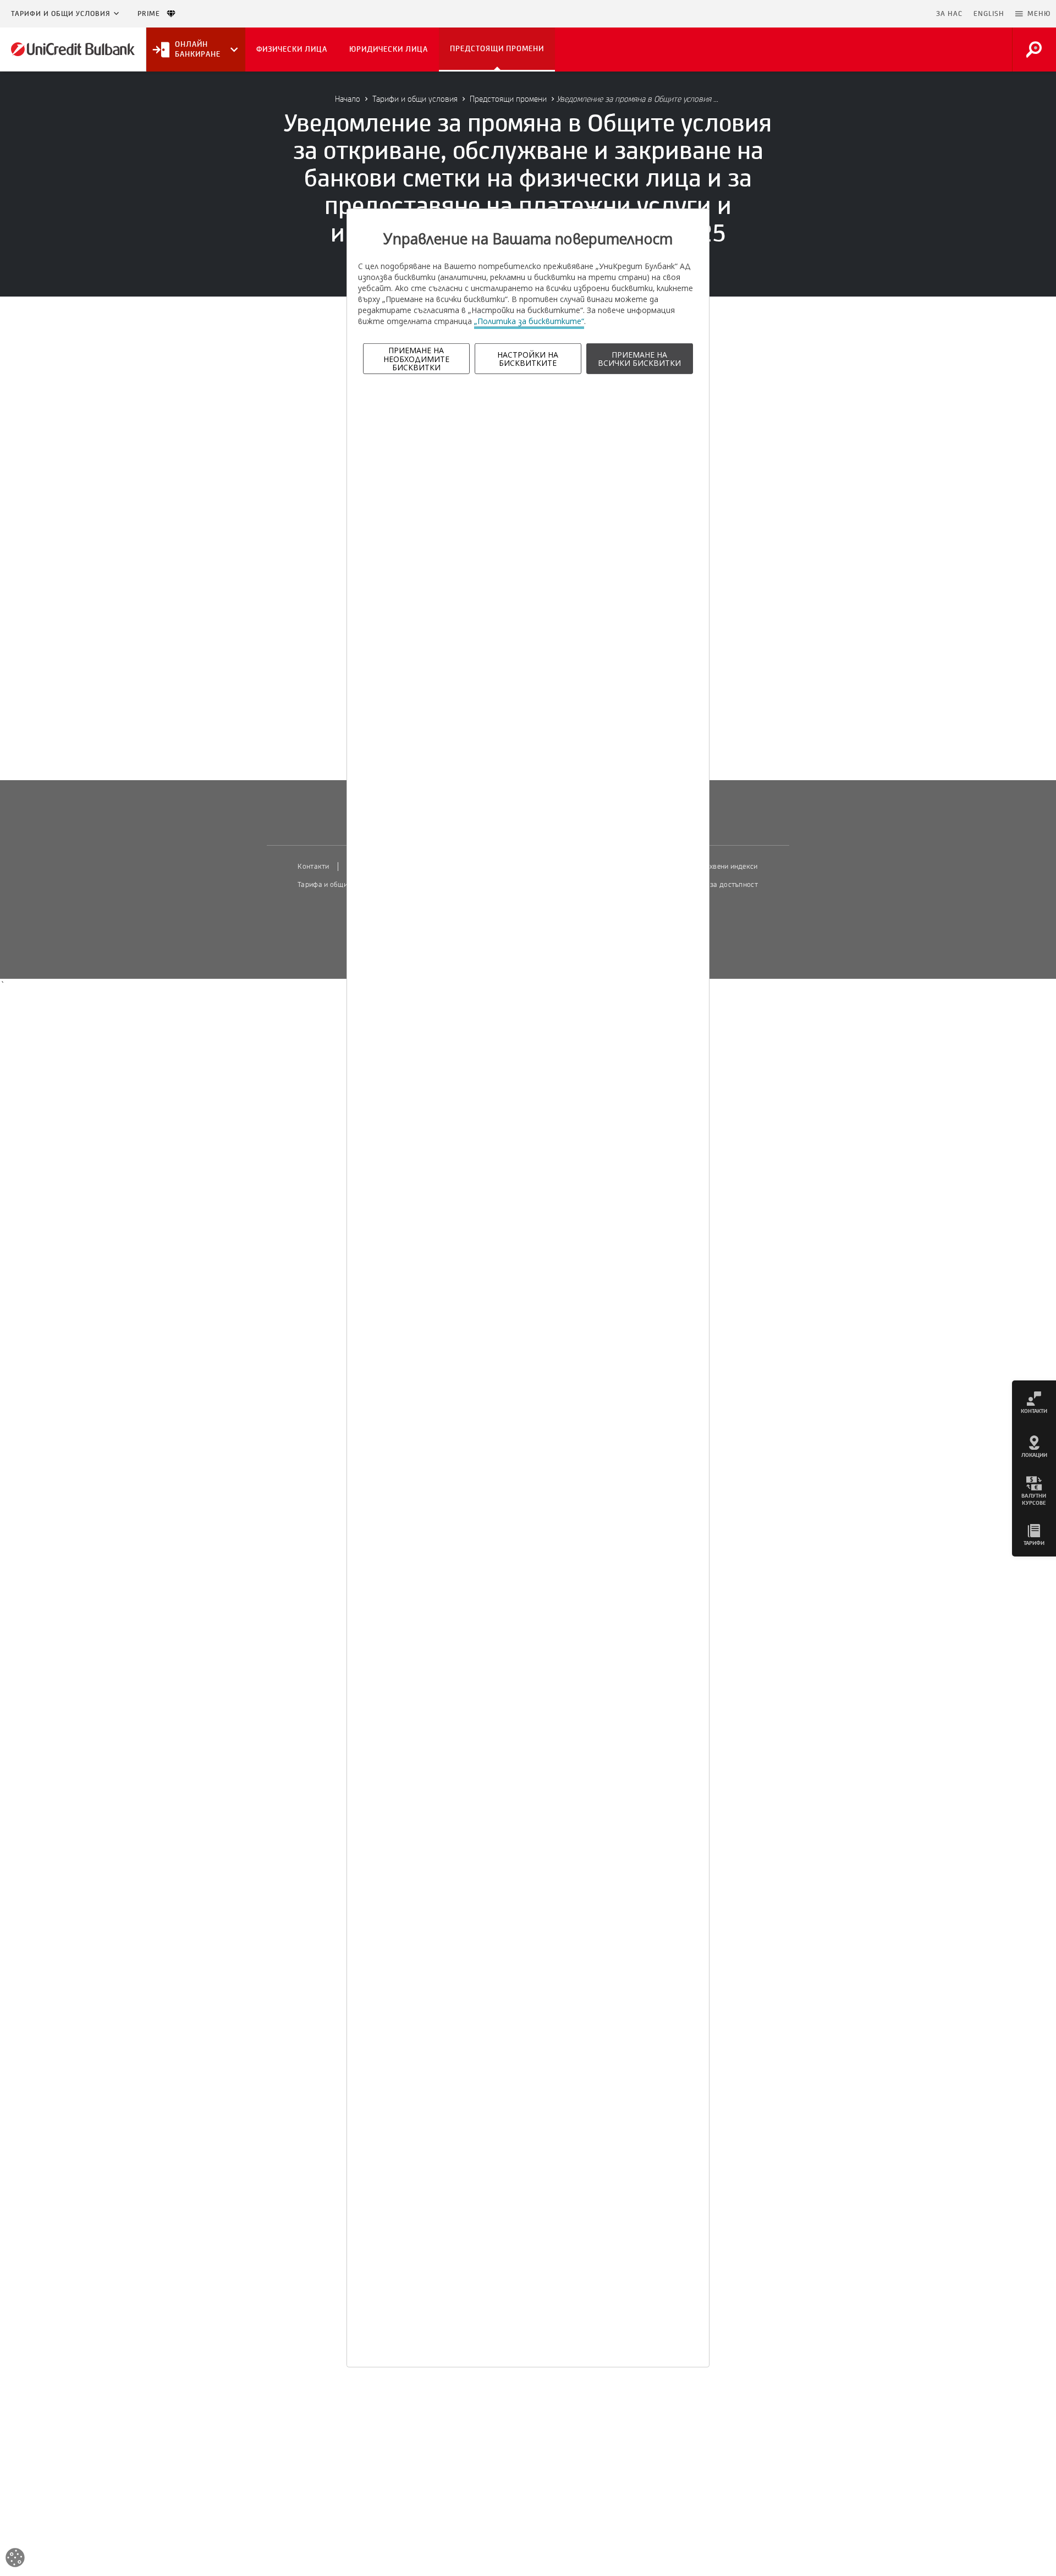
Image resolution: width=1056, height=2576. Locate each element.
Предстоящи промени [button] (497, 49)
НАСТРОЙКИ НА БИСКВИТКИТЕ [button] (528, 359)
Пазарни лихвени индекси (714, 867)
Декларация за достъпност (713, 885)
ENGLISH (989, 14)
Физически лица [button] (292, 49)
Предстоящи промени (508, 99)
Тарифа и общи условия (337, 885)
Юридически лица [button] (389, 49)
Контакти (313, 867)
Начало (348, 99)
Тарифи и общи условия (61, 14)
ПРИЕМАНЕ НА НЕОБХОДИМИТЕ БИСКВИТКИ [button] (416, 359)
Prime (152, 14)
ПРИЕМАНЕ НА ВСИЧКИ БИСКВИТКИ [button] (639, 359)
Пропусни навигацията (877, 14)
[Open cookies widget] (15, 2559)
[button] (1033, 14)
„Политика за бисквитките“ (529, 321)
